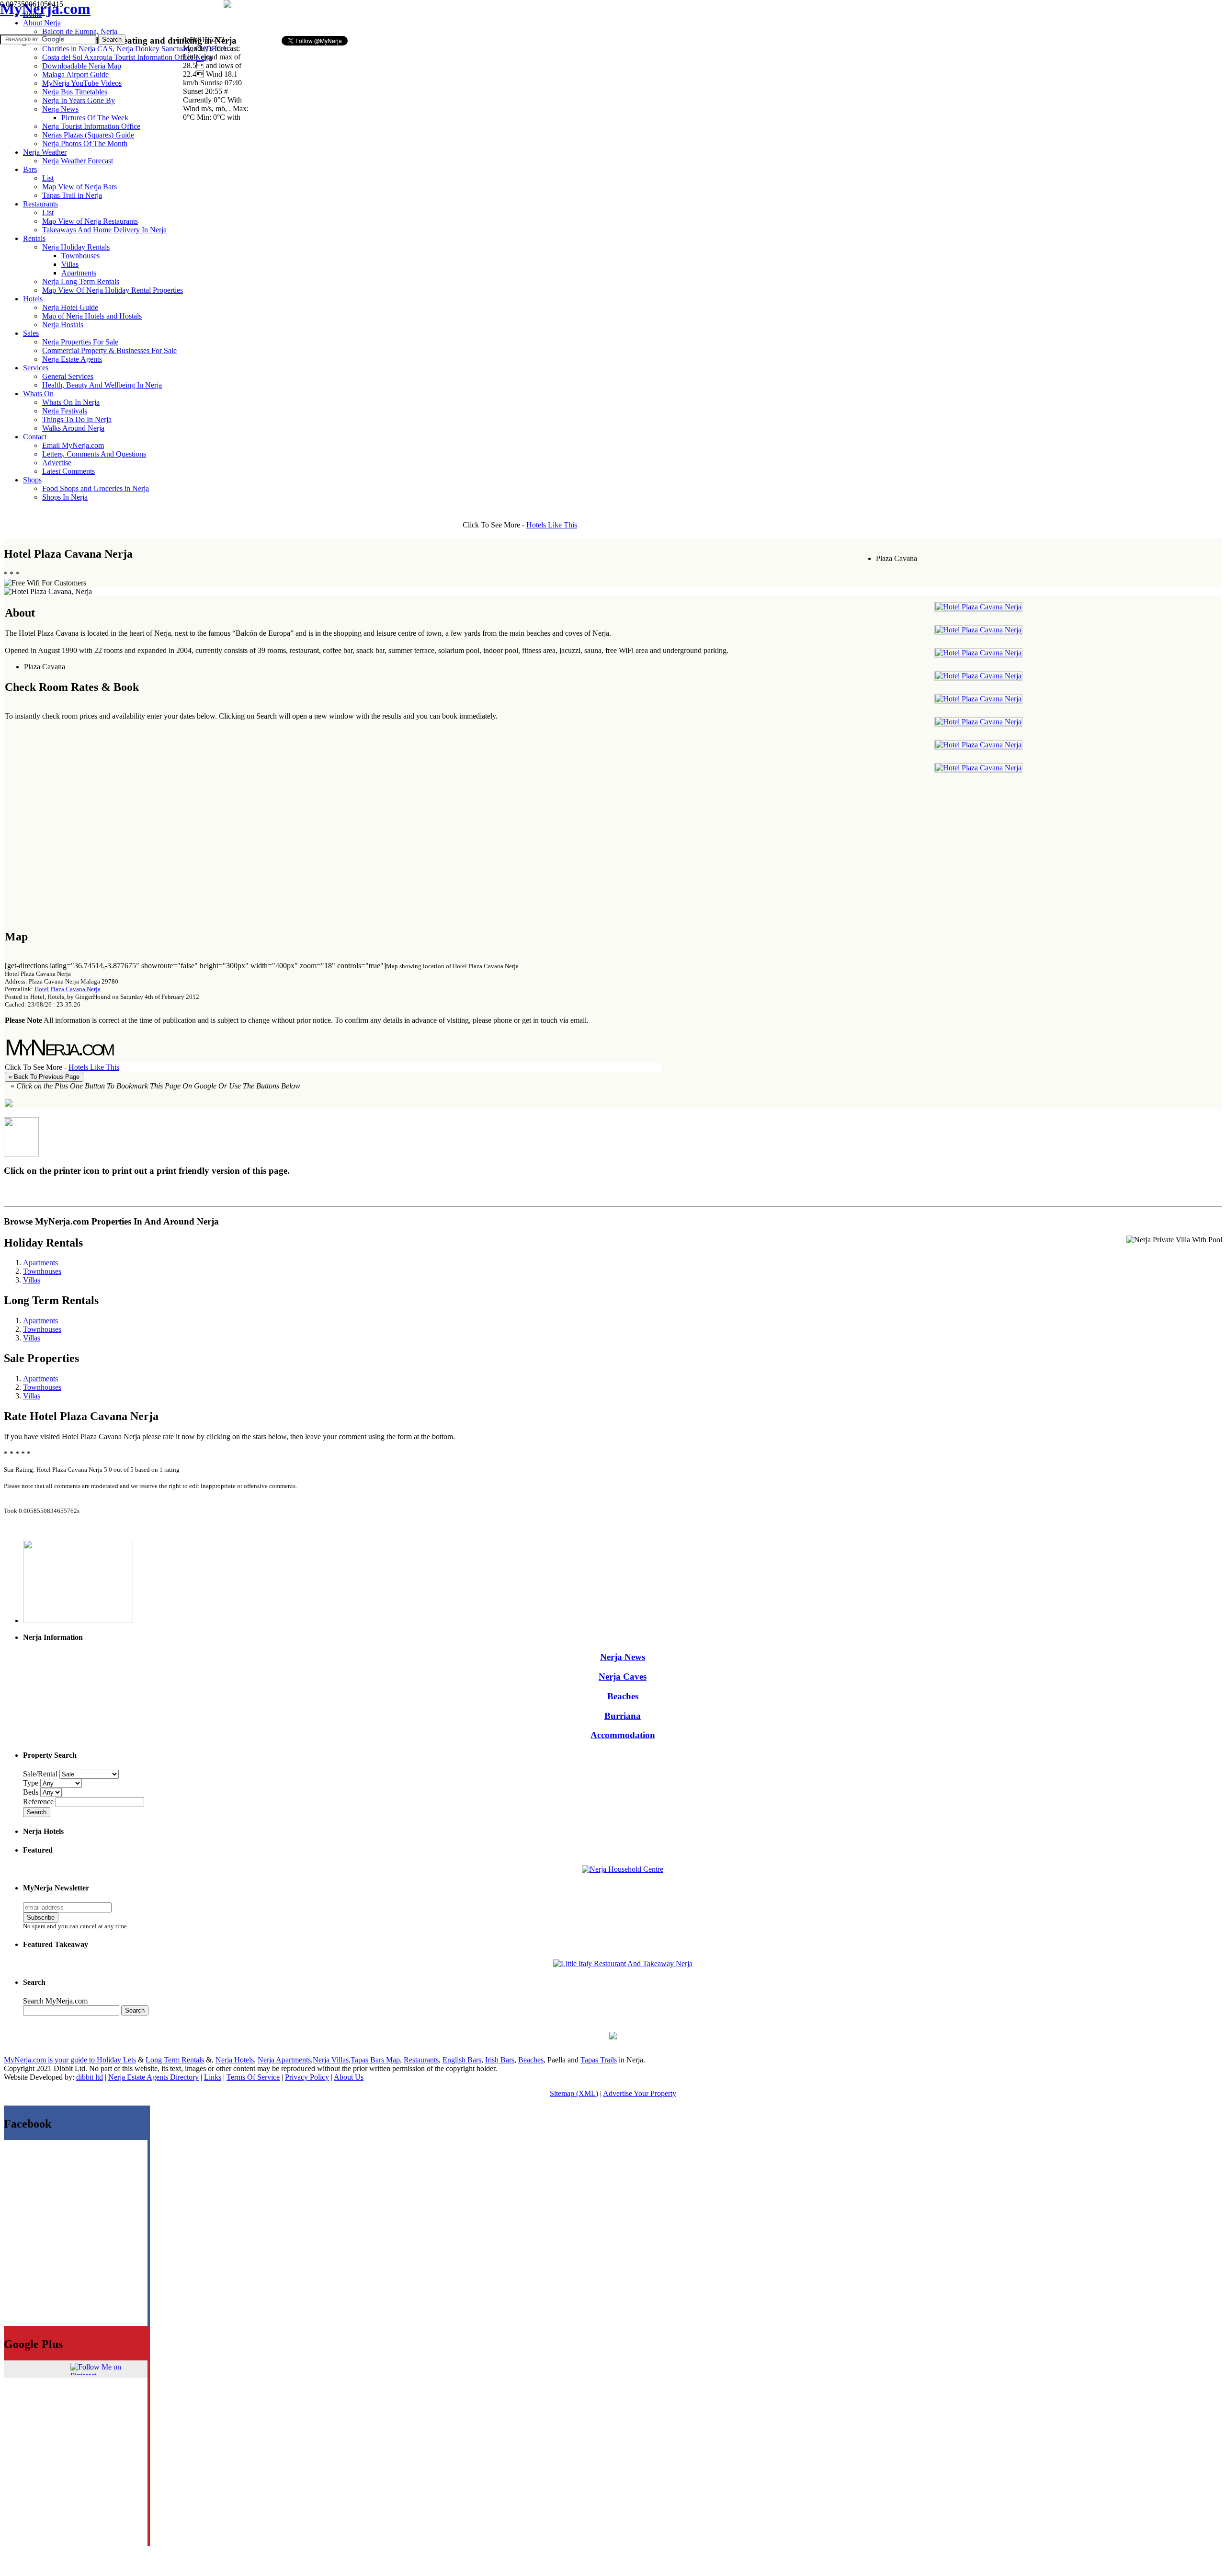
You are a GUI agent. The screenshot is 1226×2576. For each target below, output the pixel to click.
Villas (32, 1280)
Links (213, 2077)
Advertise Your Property (640, 2093)
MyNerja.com (45, 9)
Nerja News (623, 1657)
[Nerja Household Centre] (623, 1869)
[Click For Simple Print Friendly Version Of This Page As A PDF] (9, 1104)
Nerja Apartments (284, 2060)
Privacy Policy (307, 2077)
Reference (39, 1802)
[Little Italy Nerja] (623, 1963)
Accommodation (623, 1735)
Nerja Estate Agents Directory (153, 2077)
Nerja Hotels (235, 2060)
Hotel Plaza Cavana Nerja (68, 989)
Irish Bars (500, 2060)
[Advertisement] (368, 17)
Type (32, 1783)
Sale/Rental (40, 1774)
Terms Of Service (253, 2077)
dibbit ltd (90, 2077)
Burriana (623, 1716)
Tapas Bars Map (375, 2060)
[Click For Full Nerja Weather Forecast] (227, 5)
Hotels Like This (552, 525)
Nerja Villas (331, 2060)
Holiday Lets (116, 2060)
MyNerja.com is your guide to (50, 2060)
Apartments (40, 1263)
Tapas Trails (599, 2060)
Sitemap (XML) (574, 2093)
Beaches (623, 1696)
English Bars (462, 2060)
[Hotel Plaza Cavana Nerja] (978, 607)
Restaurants (421, 2060)
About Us (349, 2077)
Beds (32, 1792)
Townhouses (42, 1271)
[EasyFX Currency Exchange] (613, 2037)
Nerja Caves (623, 1677)
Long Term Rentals (175, 2060)
